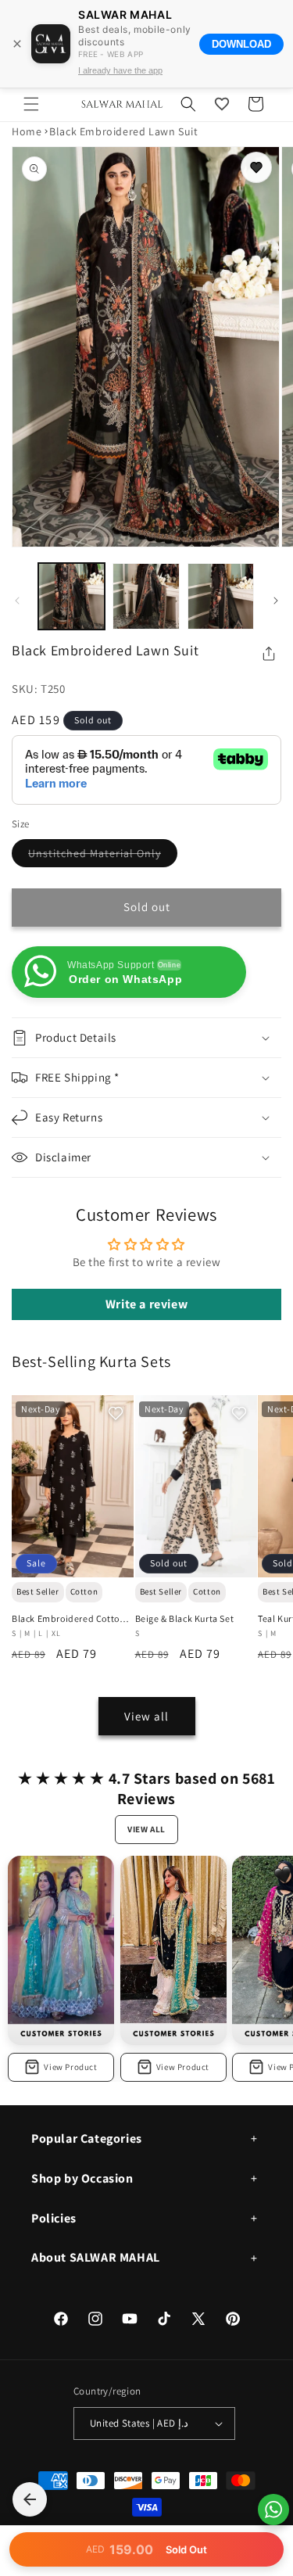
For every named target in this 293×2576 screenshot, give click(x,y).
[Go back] (30, 2499)
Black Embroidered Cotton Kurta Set (68, 1619)
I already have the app (120, 70)
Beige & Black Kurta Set (185, 1618)
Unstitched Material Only (103, 856)
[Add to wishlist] (256, 167)
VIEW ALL (146, 1829)
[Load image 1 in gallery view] (71, 596)
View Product (70, 2067)
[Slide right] (276, 601)
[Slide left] (17, 601)
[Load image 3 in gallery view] (221, 596)
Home (27, 131)
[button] (31, 104)
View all (146, 1716)
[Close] (17, 44)
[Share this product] (269, 654)
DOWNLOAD (241, 44)
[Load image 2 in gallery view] (146, 596)
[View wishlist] (222, 104)
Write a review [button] (146, 1304)
